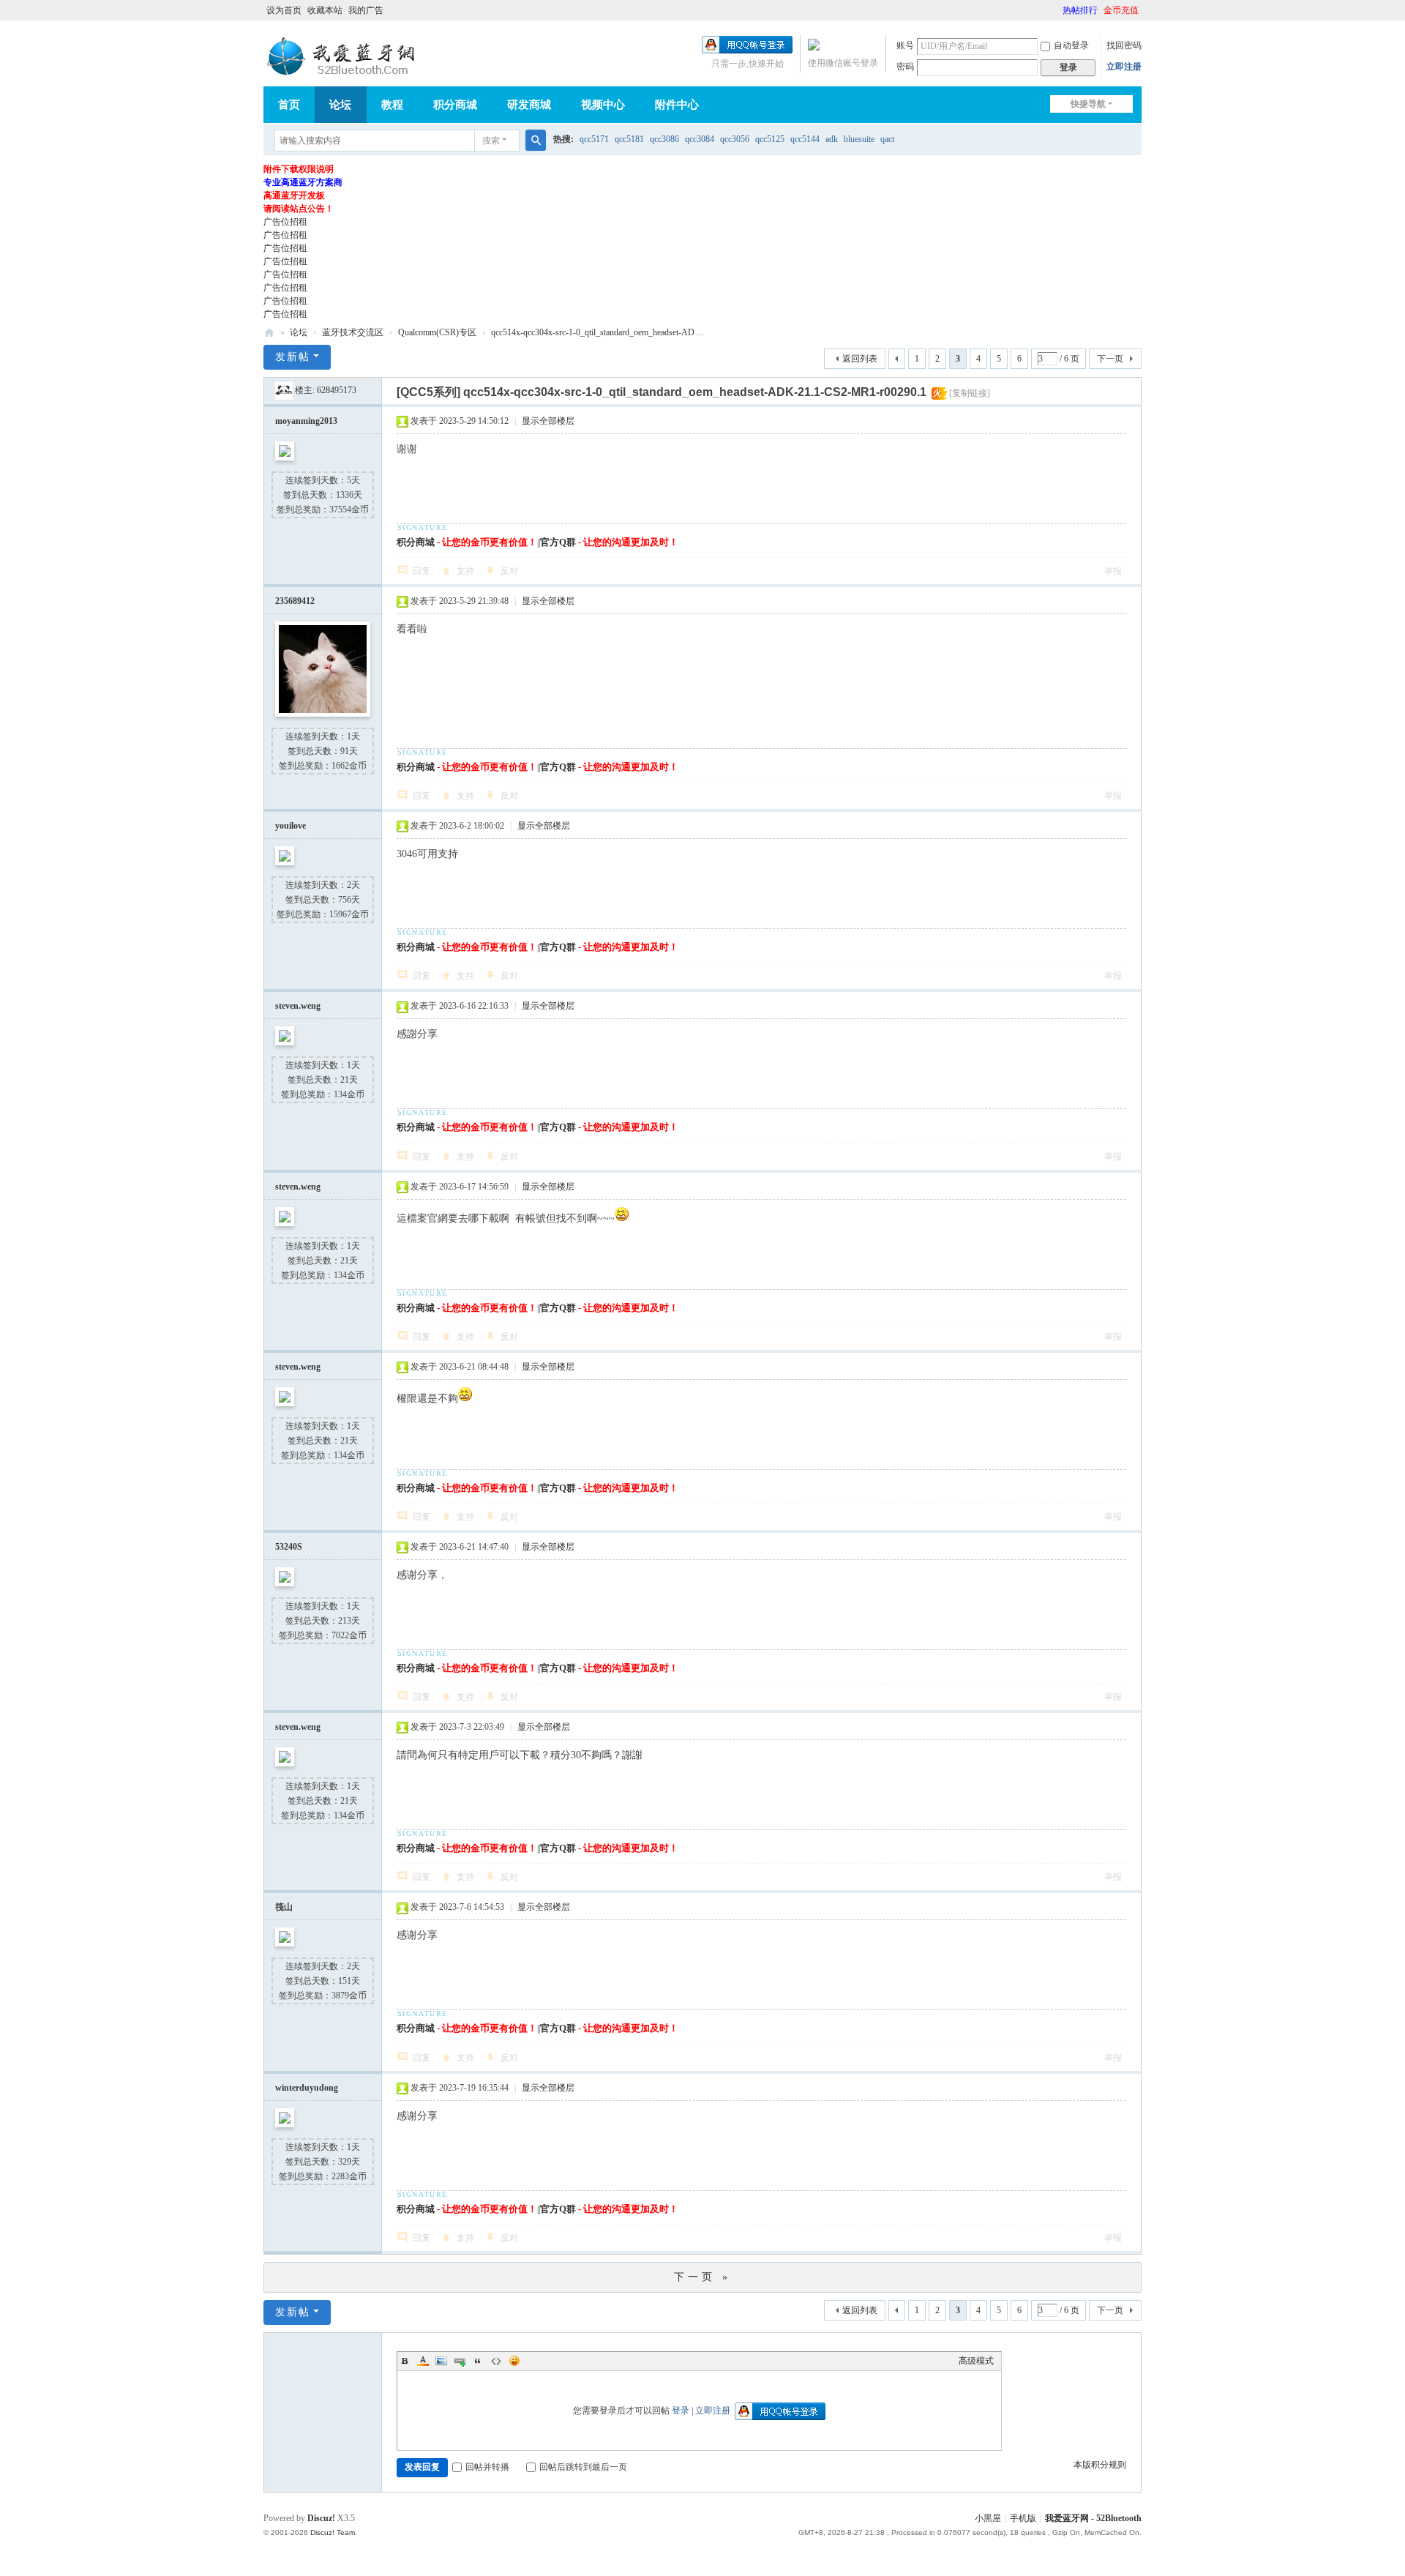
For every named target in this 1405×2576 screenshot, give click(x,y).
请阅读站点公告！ (299, 209)
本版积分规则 (1100, 2465)
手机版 (1023, 2518)
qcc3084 (700, 139)
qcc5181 (629, 139)
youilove (291, 826)
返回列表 (860, 359)
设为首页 (284, 10)
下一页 (1110, 359)
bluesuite (859, 139)
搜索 (491, 141)
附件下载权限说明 (299, 169)
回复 (421, 571)
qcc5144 (805, 139)
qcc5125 (770, 139)
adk (832, 139)
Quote (478, 2361)
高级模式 (976, 2361)
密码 (905, 67)
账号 (905, 45)
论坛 (340, 105)
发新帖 (293, 357)
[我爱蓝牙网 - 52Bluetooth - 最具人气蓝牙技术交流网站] (344, 56)
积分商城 (455, 105)
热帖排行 (1080, 10)
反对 (509, 571)
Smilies (514, 2361)
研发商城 (529, 105)
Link (460, 2361)
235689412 (295, 601)
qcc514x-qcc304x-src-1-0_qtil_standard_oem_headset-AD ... (597, 332)
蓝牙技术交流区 (353, 332)
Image (441, 2361)
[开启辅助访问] (1056, 10)
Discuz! (321, 2518)
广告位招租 (285, 222)
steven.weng (298, 1006)
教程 (392, 105)
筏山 (284, 1907)
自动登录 (1071, 45)
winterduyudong (307, 2088)
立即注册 (1124, 67)
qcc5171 (594, 139)
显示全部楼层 (548, 421)
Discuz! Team (333, 2532)
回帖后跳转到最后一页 (583, 2467)
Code (496, 2361)
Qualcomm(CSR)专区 (437, 332)
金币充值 (1121, 10)
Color (423, 2361)
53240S (289, 1547)
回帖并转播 (487, 2467)
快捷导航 (1088, 104)
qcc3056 (735, 139)
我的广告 (366, 10)
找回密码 (1124, 45)
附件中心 (677, 105)
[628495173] (284, 390)
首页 (289, 105)
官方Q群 (558, 542)
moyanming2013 (306, 421)
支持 (465, 571)
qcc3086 (664, 139)
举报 (1113, 571)
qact (887, 139)
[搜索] (536, 141)
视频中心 (603, 105)
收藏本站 (325, 10)
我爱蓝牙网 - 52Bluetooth (1093, 2518)
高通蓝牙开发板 (294, 195)
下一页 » (702, 2277)
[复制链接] (970, 393)
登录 (681, 2411)
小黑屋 (988, 2518)
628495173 (337, 390)
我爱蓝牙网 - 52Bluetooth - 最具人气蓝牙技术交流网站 (269, 333)
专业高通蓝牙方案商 (303, 182)
